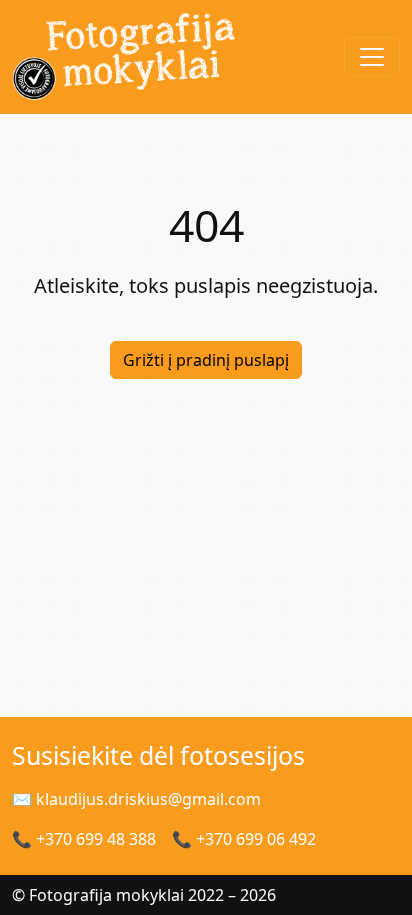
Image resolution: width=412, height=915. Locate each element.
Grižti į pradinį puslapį (206, 360)
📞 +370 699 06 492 (244, 839)
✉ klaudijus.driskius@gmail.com (136, 799)
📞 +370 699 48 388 (84, 839)
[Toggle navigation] (372, 57)
